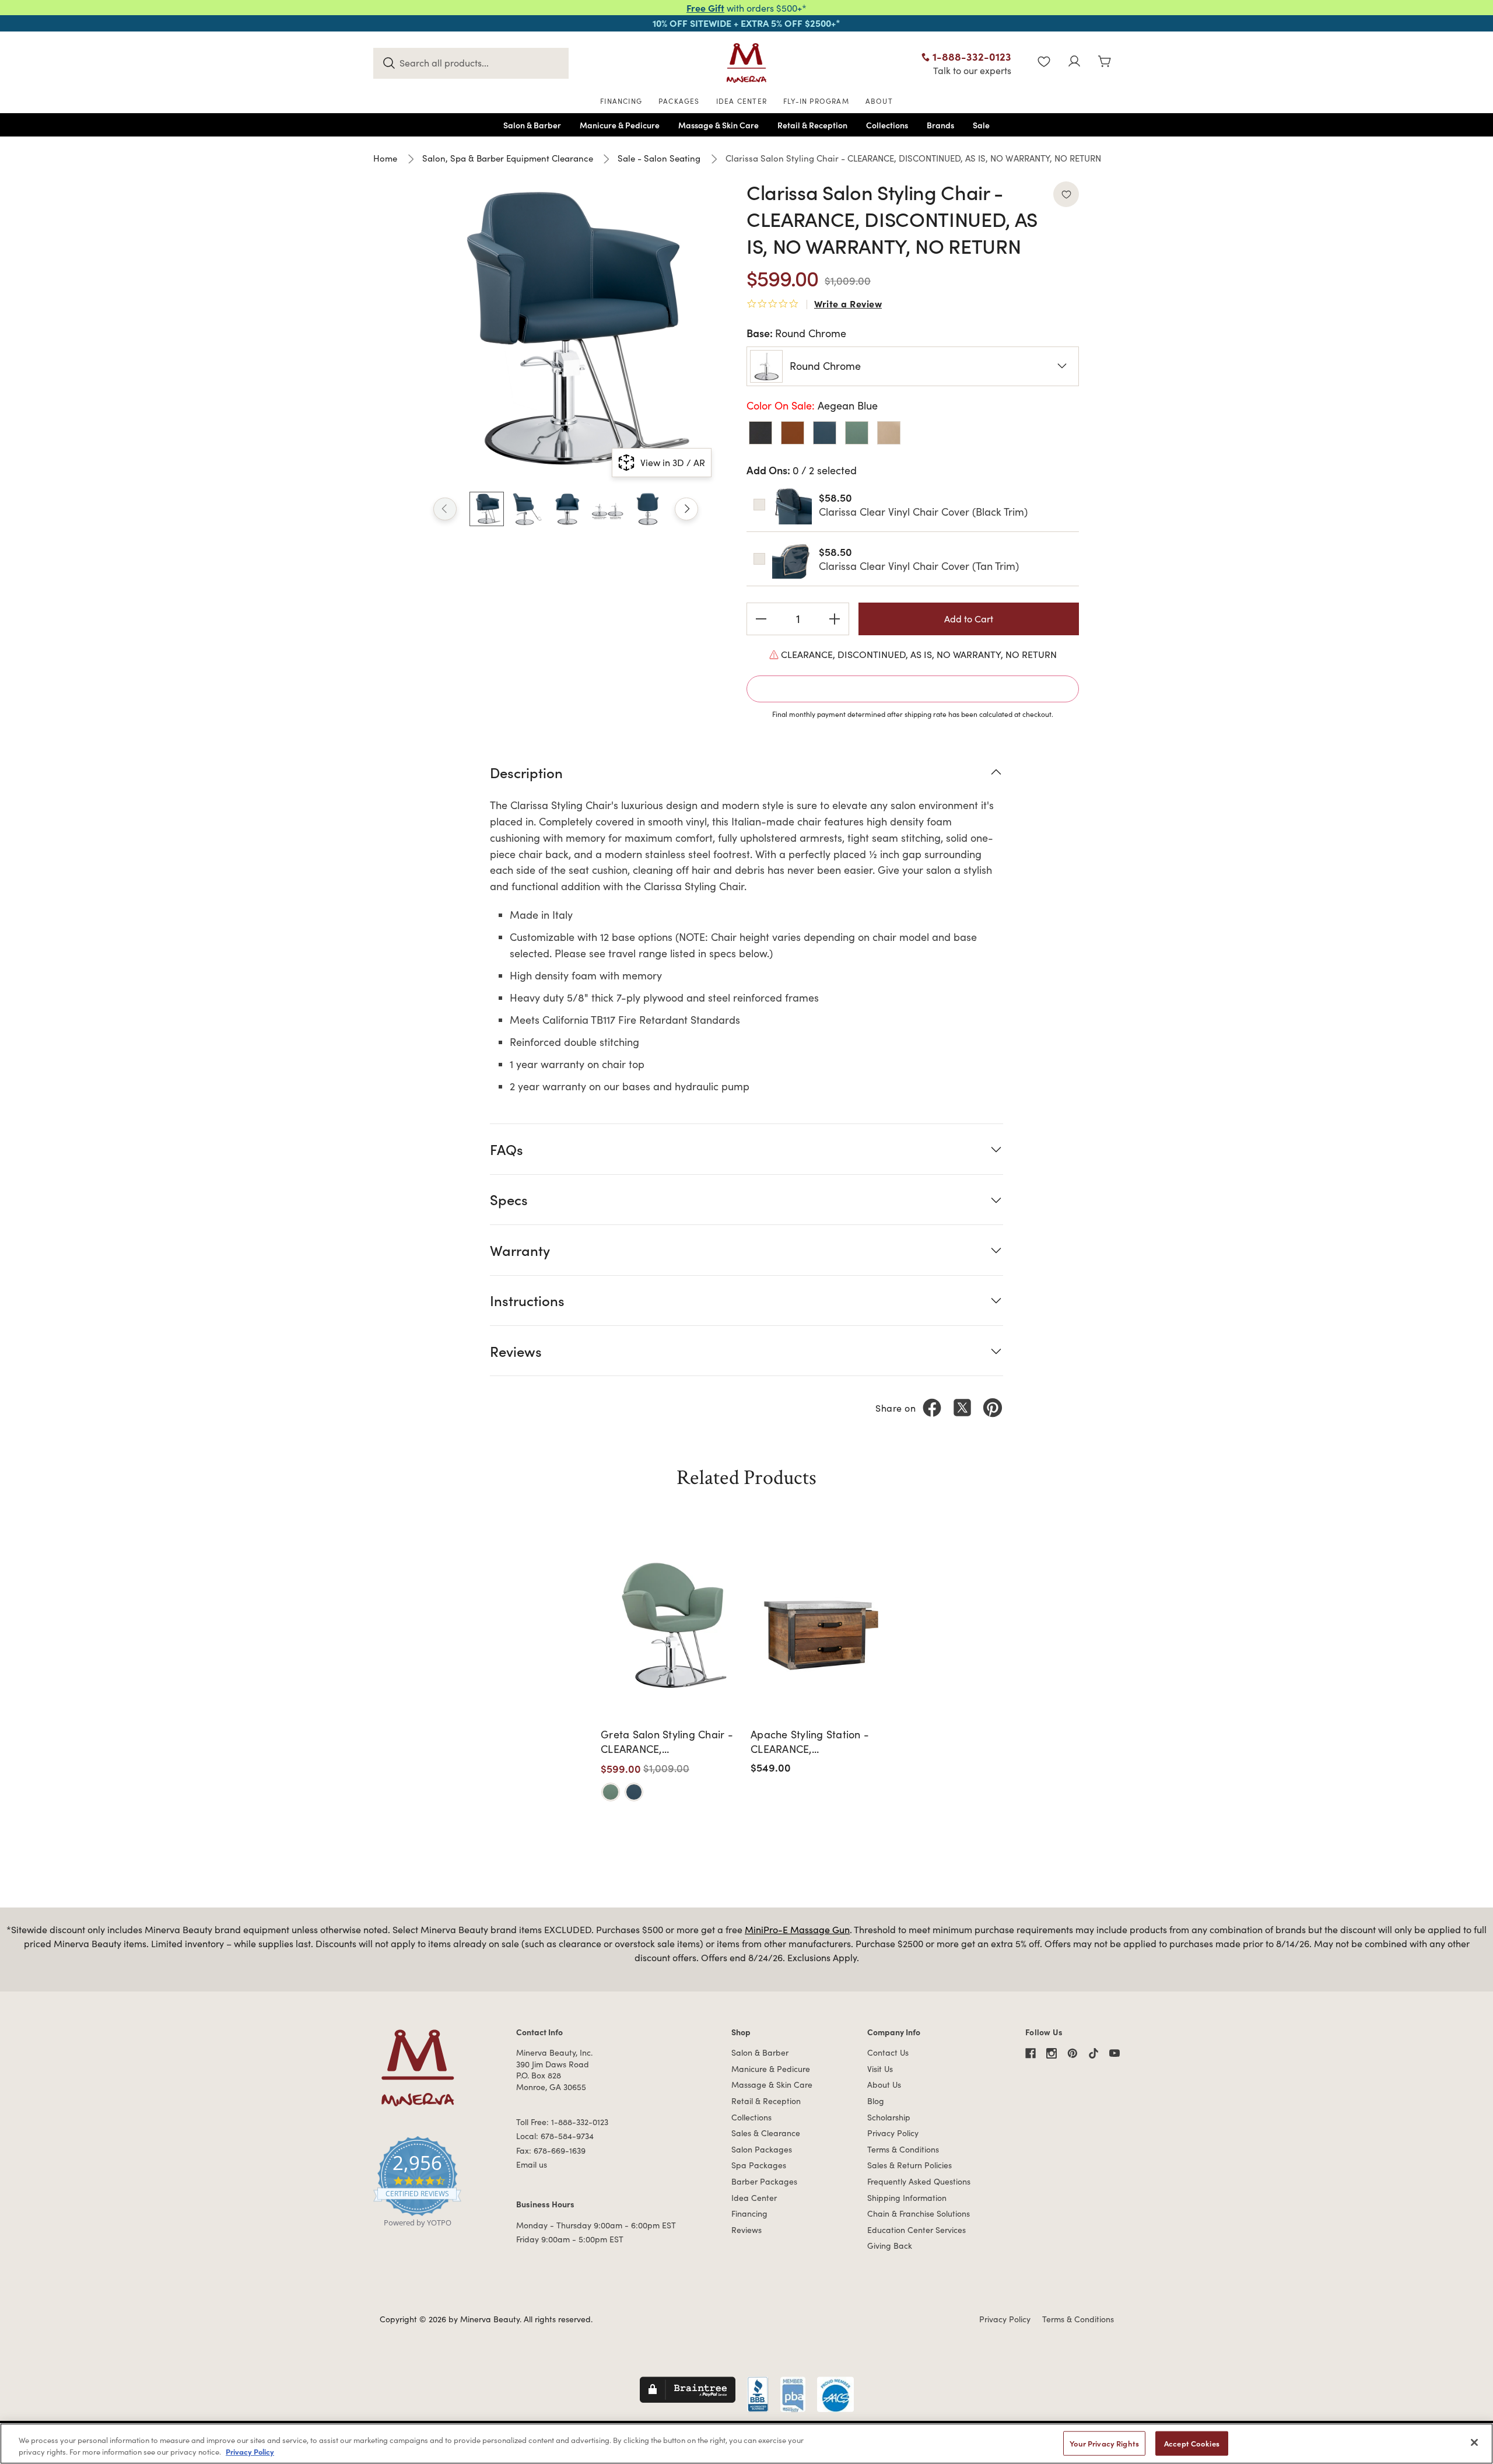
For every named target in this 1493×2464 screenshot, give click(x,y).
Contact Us (888, 2052)
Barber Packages (764, 2181)
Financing (749, 2213)
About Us (884, 2085)
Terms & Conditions (903, 2149)
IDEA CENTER (742, 101)
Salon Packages (762, 2149)
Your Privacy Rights (1104, 2443)
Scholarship (889, 2117)
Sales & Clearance (766, 2133)
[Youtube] (1115, 2053)
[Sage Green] (611, 1792)
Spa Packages (759, 2165)
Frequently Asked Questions (919, 2181)
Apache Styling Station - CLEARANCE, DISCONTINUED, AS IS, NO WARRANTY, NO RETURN (814, 1742)
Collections (751, 2117)
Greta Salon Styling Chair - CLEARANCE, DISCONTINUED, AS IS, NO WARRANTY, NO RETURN (667, 1742)
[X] (962, 1408)
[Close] (1474, 2442)
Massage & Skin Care (772, 2085)
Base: (796, 333)
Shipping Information (907, 2198)
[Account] (1074, 63)
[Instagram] (1052, 2053)
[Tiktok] (1094, 2053)
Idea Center (754, 2198)
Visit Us (880, 2069)
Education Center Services (917, 2230)
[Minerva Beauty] (746, 63)
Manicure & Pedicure (771, 2069)
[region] (746, 2444)
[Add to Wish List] (1066, 194)
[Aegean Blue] (634, 1792)
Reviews (746, 2230)
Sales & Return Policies (910, 2165)
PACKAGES (679, 101)
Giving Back (890, 2246)
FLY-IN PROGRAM (816, 101)
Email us (532, 2164)
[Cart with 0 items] (1105, 63)
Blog (876, 2101)
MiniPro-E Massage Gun (797, 1929)
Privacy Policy (893, 2133)
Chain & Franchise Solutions (919, 2213)
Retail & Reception (766, 2101)
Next (686, 509)
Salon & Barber (760, 2052)
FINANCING (621, 101)
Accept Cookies (1192, 2443)
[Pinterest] (993, 1408)
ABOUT (879, 101)
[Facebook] (932, 1408)
